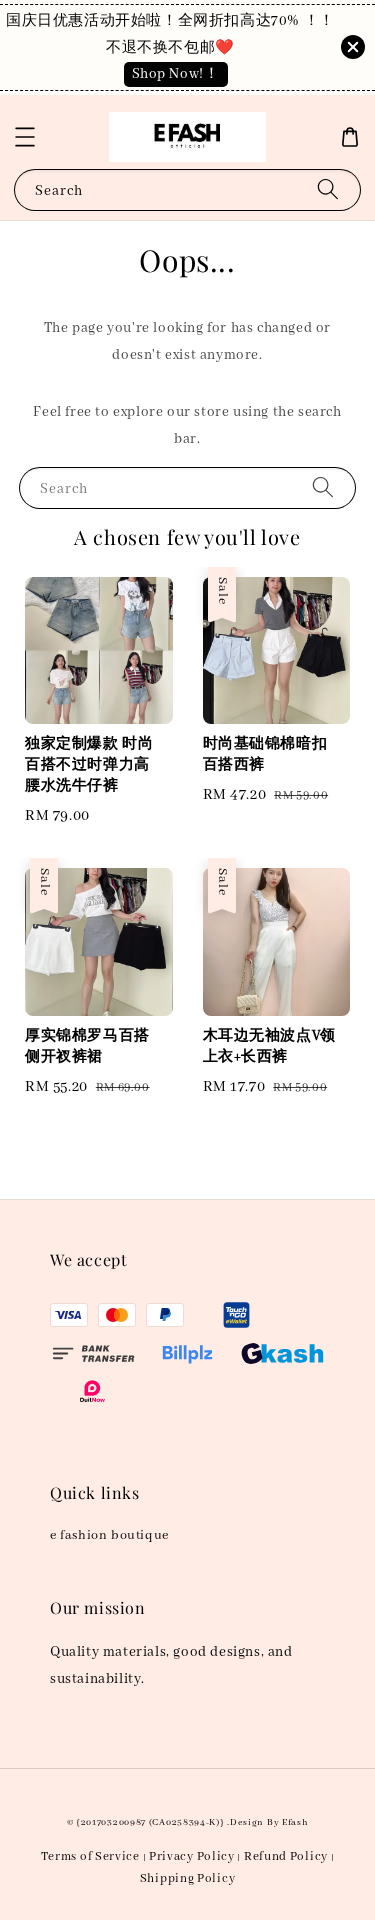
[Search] (328, 189)
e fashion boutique (109, 1535)
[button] (25, 137)
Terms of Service (90, 1856)
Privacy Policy (192, 1856)
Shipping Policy (188, 1878)
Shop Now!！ (176, 74)
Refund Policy (286, 1856)
